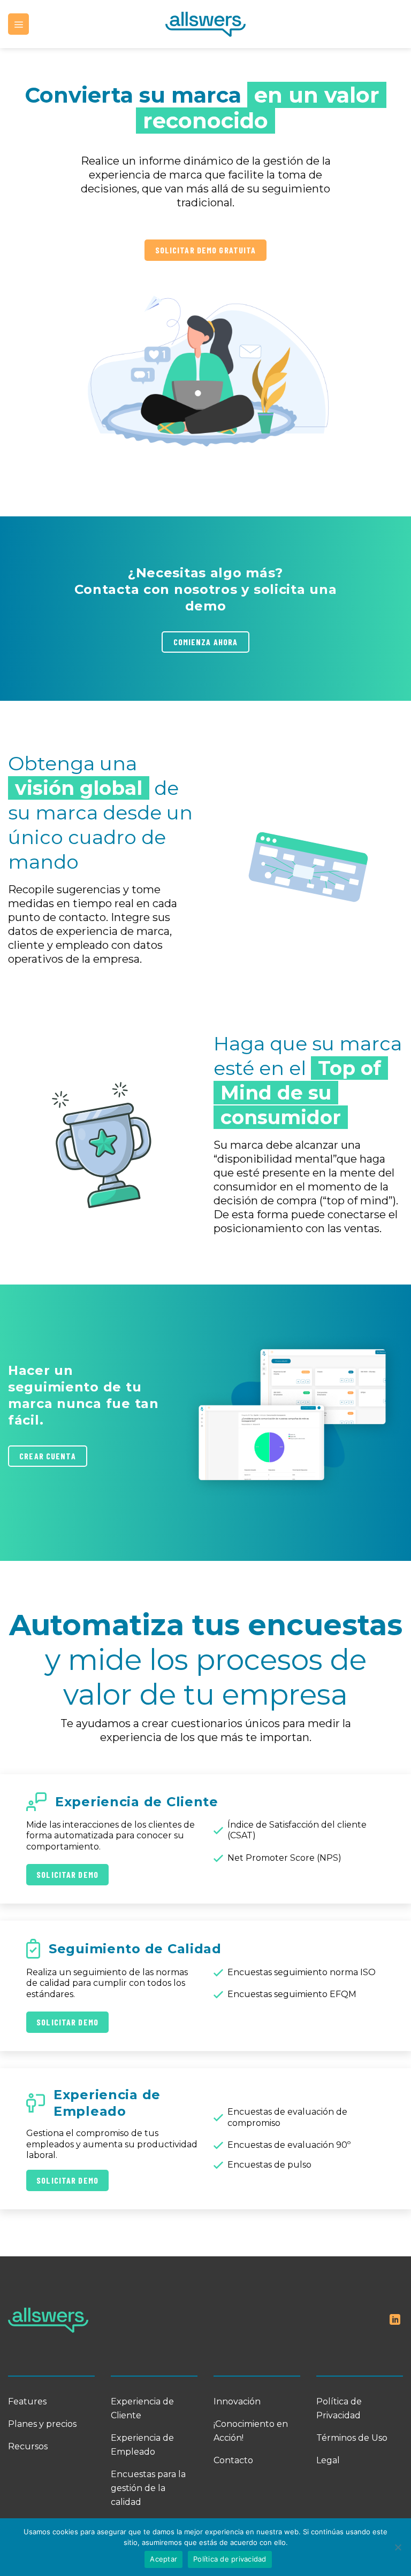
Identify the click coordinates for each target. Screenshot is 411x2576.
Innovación (237, 2401)
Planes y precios (42, 2424)
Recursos (28, 2446)
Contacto (233, 2460)
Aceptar (163, 2559)
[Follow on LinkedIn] (395, 2320)
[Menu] (18, 24)
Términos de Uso (352, 2438)
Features (27, 2401)
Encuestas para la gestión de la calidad (148, 2488)
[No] (398, 2550)
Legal (328, 2460)
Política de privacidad (230, 2559)
